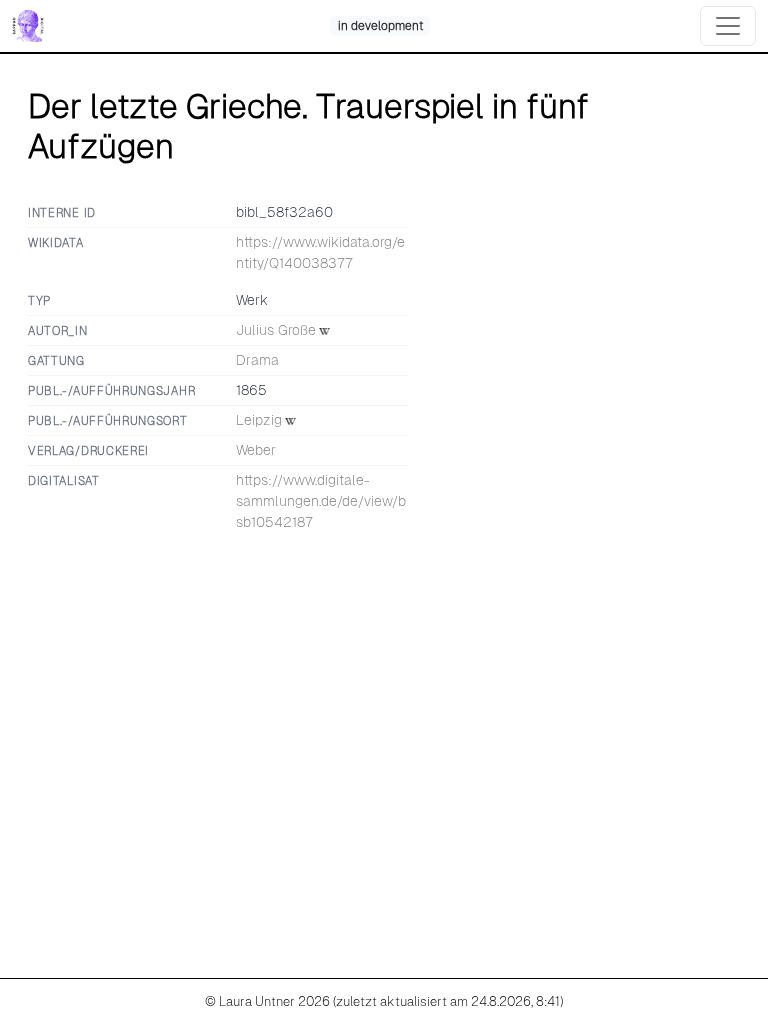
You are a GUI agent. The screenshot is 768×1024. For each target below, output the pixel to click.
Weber (256, 450)
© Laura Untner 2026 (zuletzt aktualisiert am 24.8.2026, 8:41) (384, 1001)
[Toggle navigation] (728, 26)
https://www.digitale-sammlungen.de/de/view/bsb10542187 (321, 501)
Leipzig (259, 420)
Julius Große (276, 330)
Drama (257, 360)
